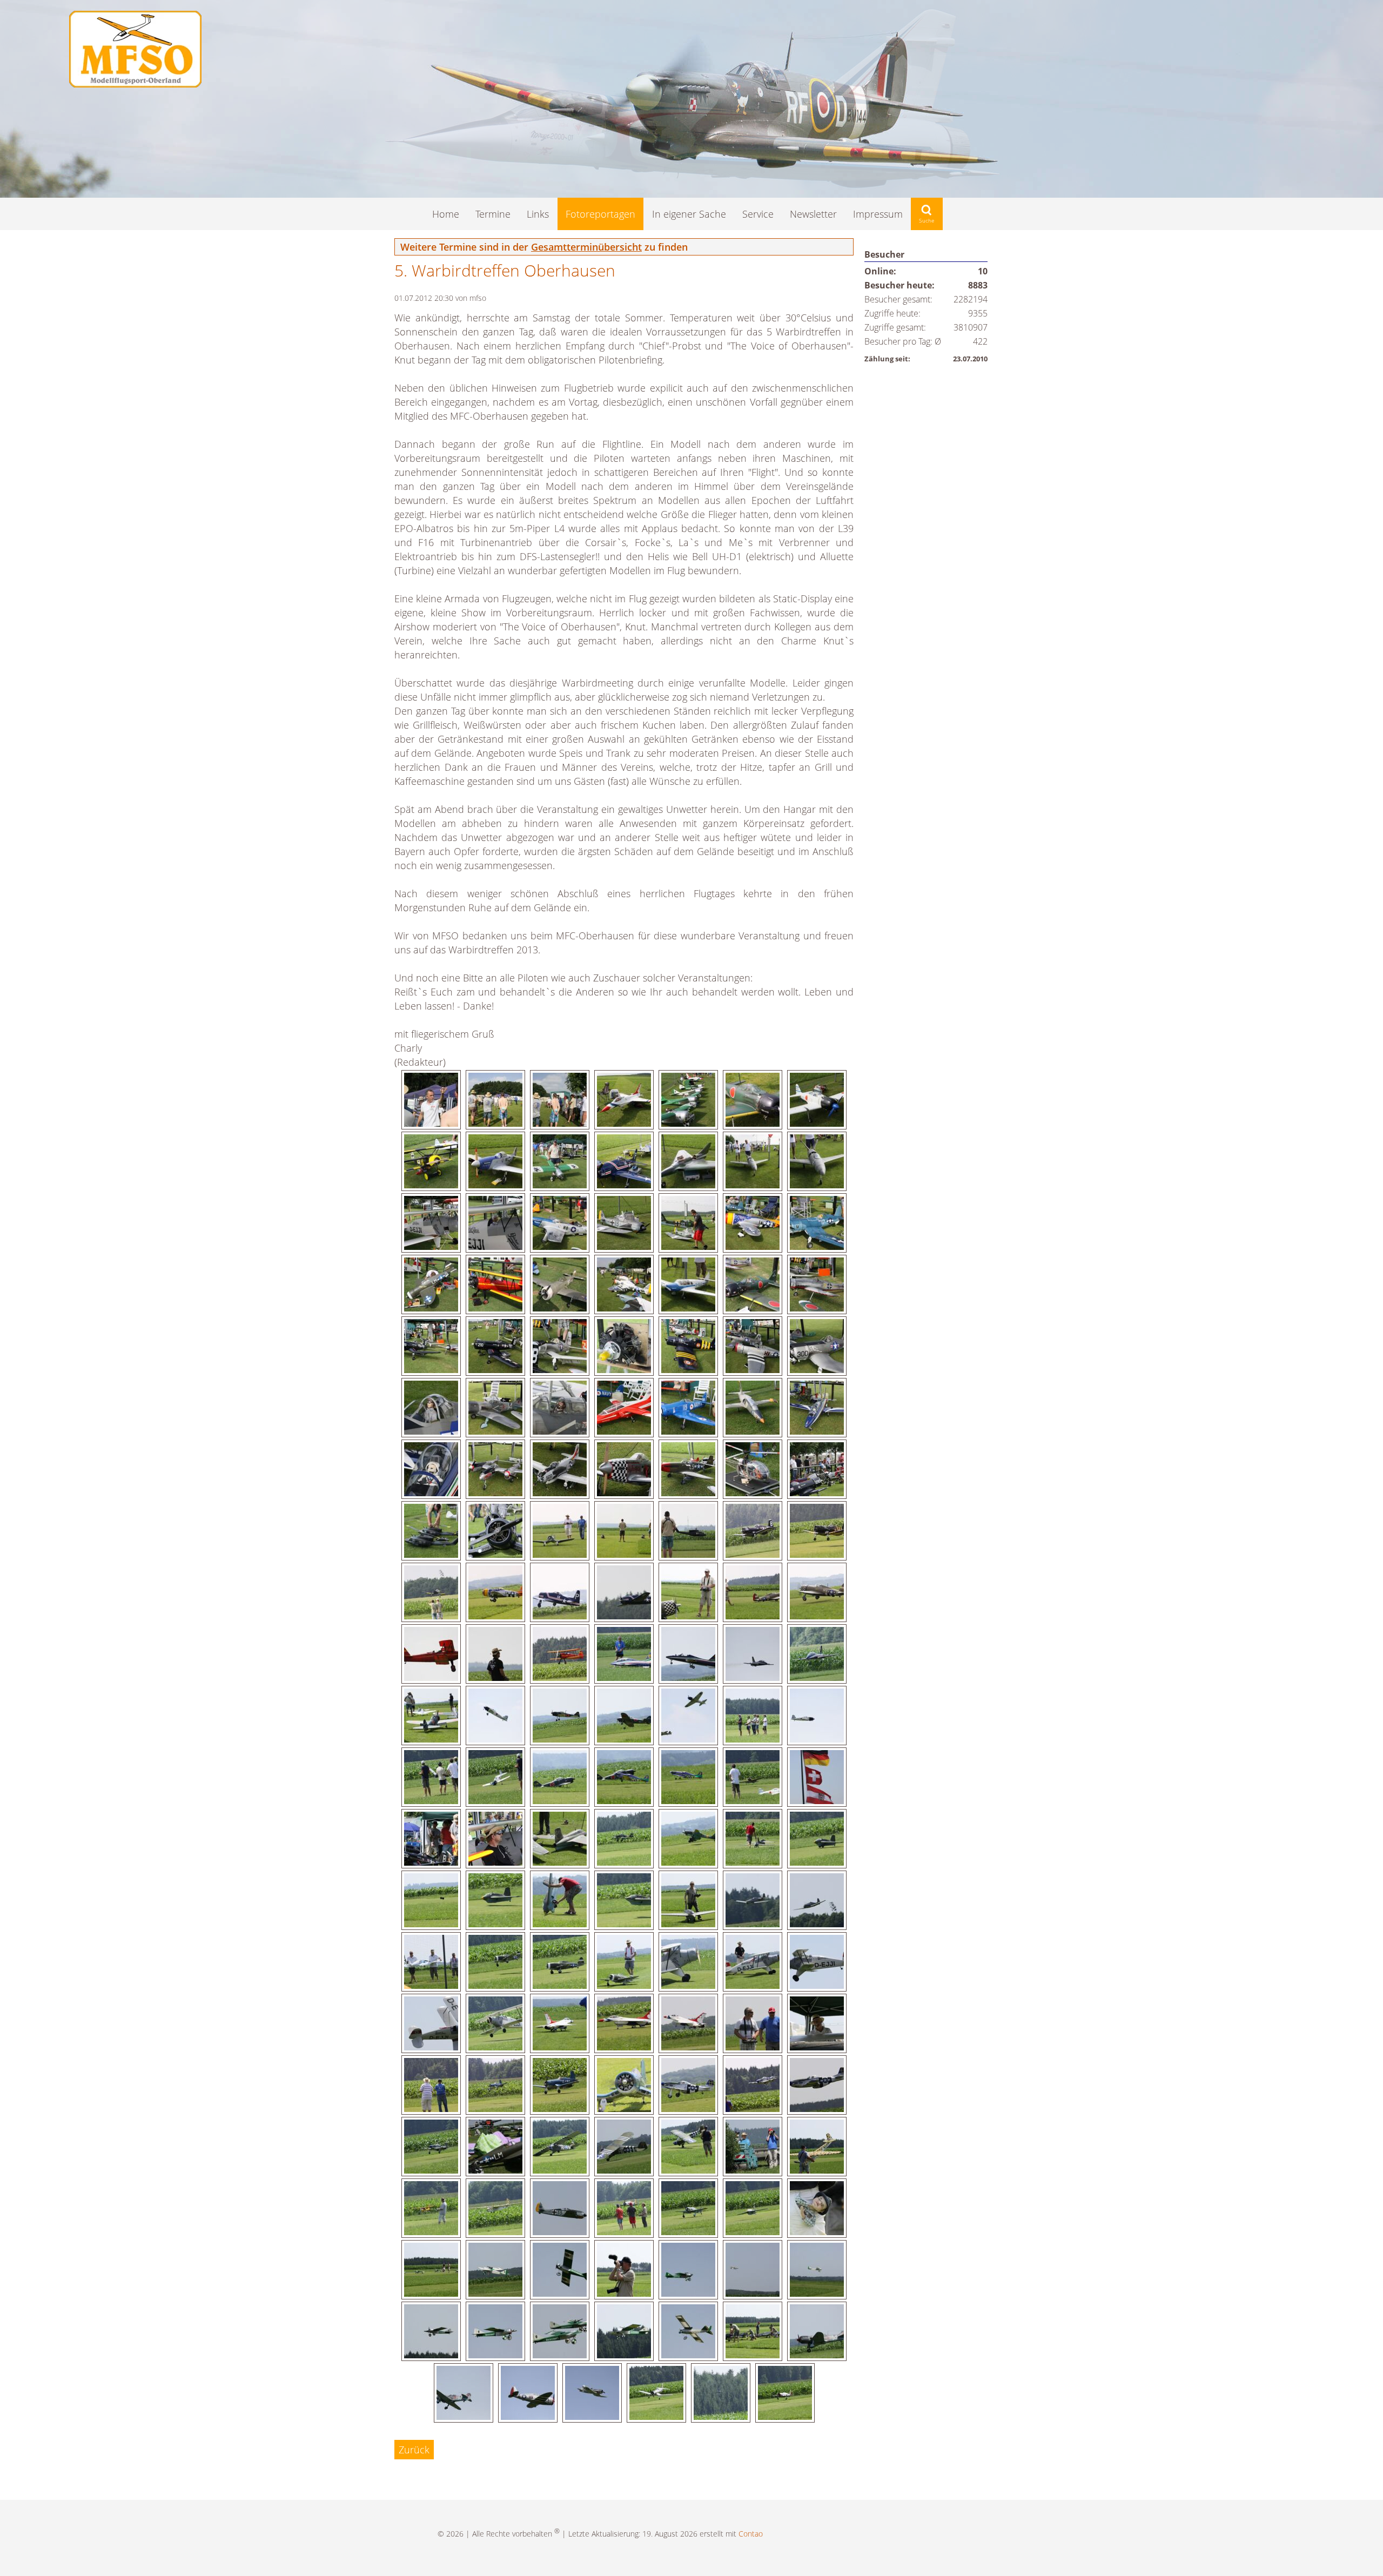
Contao (751, 2534)
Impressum (878, 214)
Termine (493, 214)
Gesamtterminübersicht (586, 247)
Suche (927, 214)
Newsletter (813, 214)
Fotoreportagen (600, 214)
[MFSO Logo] (135, 84)
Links (538, 214)
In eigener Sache (689, 214)
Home (446, 214)
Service (758, 214)
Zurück (414, 2450)
